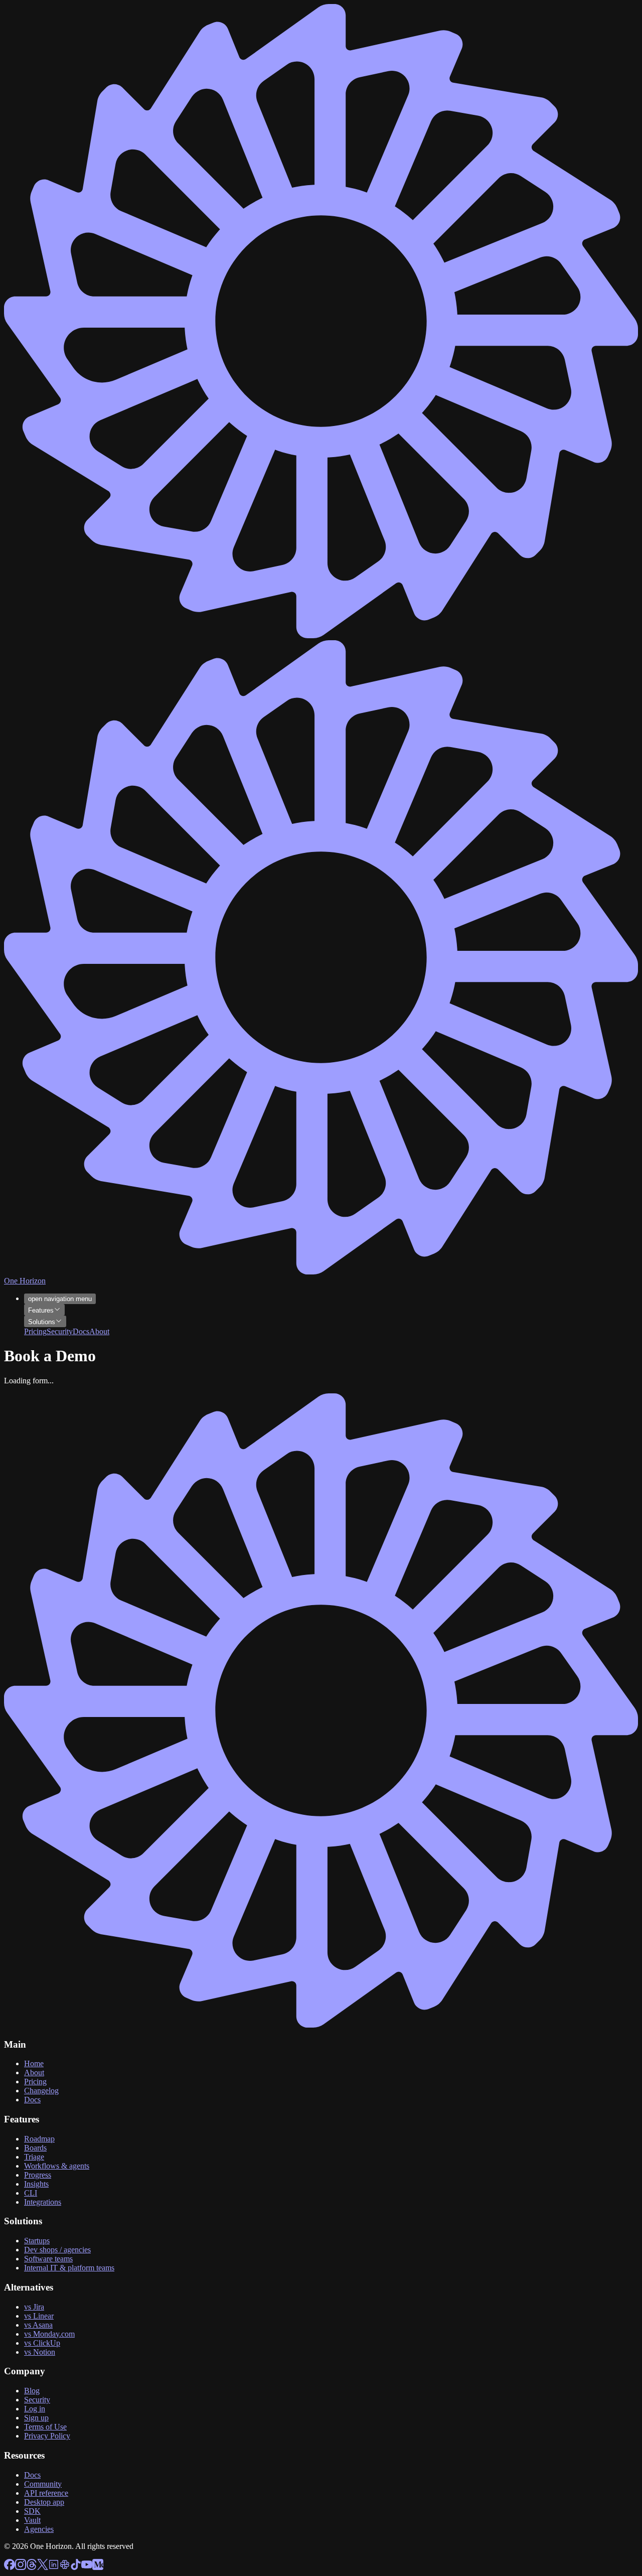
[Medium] (98, 2567)
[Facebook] (10, 2567)
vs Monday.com (49, 2334)
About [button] (99, 1331)
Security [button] (60, 1331)
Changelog (41, 2091)
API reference (46, 2493)
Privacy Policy (47, 2436)
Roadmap (39, 2139)
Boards (35, 2148)
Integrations (43, 2202)
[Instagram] (21, 2567)
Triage (34, 2157)
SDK (32, 2511)
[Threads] (32, 2567)
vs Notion (40, 2352)
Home (34, 2063)
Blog (32, 2391)
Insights (36, 2184)
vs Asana (38, 2325)
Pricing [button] (35, 1331)
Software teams (48, 2259)
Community (43, 2484)
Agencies (39, 2529)
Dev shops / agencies (57, 2250)
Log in (35, 2409)
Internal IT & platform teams (69, 2268)
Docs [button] (81, 1331)
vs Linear (39, 2316)
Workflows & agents (57, 2166)
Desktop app (44, 2502)
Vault (32, 2520)
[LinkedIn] (54, 2567)
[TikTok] (76, 2567)
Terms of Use (45, 2427)
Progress (38, 2175)
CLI (31, 2193)
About (34, 2072)
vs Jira (34, 2307)
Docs (32, 2100)
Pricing (35, 2082)
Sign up (36, 2418)
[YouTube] (87, 2567)
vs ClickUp (42, 2343)
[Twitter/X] (43, 2567)
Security (37, 2400)
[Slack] (65, 2567)
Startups (37, 2241)
